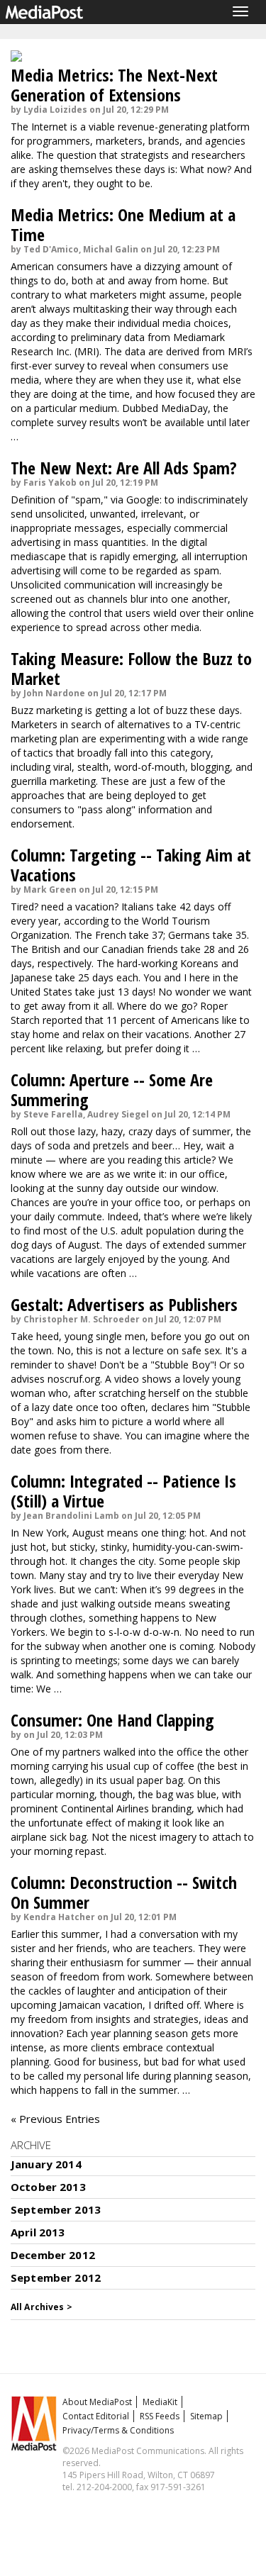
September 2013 (56, 2209)
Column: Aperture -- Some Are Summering (112, 1089)
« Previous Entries (55, 2119)
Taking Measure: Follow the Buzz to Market (131, 668)
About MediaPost (97, 2402)
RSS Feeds (160, 2416)
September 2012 (56, 2277)
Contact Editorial (96, 2416)
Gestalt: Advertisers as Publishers (124, 1304)
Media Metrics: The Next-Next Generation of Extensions (114, 85)
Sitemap (206, 2416)
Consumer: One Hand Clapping (112, 1720)
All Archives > (41, 2307)
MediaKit (160, 2402)
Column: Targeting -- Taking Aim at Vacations (131, 865)
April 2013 (38, 2232)
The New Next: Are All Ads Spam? (124, 468)
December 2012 (53, 2255)
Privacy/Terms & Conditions (118, 2430)
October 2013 (48, 2187)
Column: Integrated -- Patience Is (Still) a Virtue (123, 1491)
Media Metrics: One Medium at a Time (123, 224)
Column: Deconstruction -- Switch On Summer (124, 1892)
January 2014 (46, 2164)
